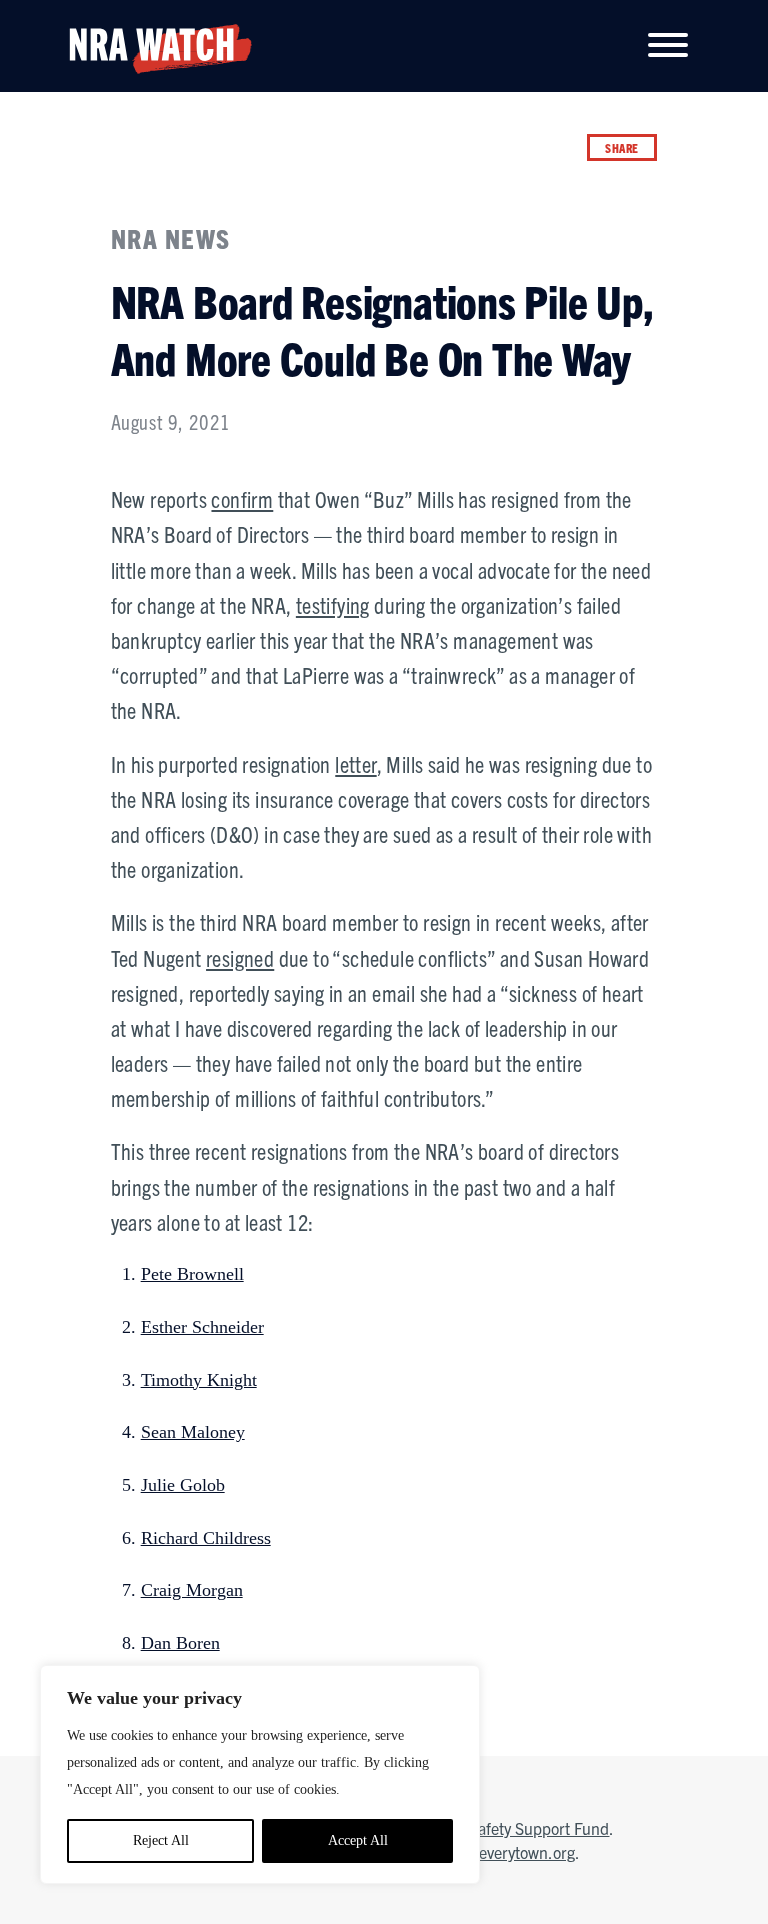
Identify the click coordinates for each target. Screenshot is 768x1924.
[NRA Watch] (153, 44)
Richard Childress (206, 1538)
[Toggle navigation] (668, 46)
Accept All (358, 1840)
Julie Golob (183, 1485)
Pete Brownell (192, 1274)
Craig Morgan (192, 1590)
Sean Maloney (193, 1432)
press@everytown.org (502, 1852)
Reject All (161, 1840)
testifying (333, 604)
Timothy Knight (199, 1380)
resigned (240, 957)
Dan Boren (180, 1643)
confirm (242, 498)
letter (355, 763)
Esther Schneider (202, 1327)
